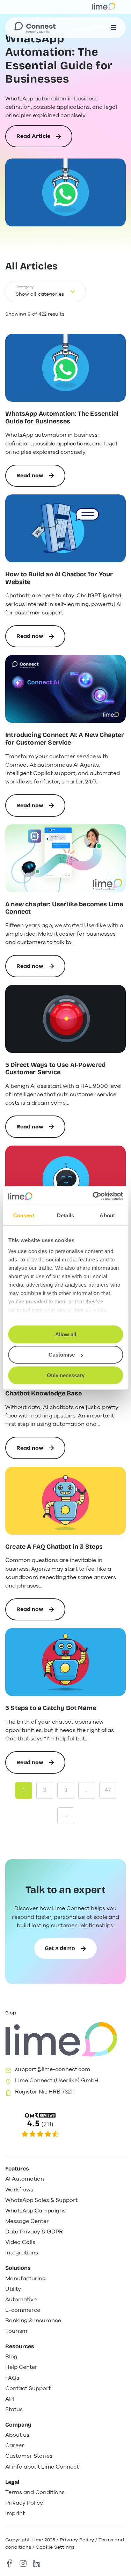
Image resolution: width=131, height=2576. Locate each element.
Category (25, 287)
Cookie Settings (55, 2547)
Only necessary (66, 1375)
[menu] (114, 28)
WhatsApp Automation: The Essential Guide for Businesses (59, 59)
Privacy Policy (77, 2540)
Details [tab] (65, 1215)
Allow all (66, 1334)
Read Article (33, 140)
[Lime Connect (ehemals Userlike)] (65, 2125)
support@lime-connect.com (53, 2069)
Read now (41, 479)
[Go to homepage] (35, 28)
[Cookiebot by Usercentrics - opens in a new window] (93, 1196)
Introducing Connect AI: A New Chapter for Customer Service (65, 739)
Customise (62, 1355)
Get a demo (60, 1948)
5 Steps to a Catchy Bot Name (51, 1708)
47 (108, 1790)
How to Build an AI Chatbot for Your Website (59, 578)
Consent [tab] (24, 1215)
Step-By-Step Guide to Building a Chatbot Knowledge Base (55, 1390)
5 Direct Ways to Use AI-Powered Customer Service (56, 1069)
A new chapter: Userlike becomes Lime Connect (64, 908)
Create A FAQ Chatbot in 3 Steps (54, 1547)
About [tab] (107, 1215)
